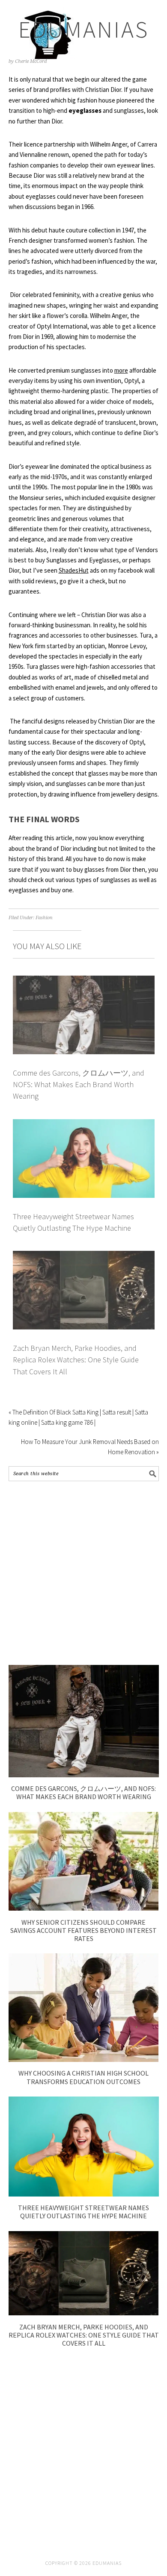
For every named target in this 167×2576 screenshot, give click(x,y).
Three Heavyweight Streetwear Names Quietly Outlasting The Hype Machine (83, 2212)
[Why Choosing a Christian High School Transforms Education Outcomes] (84, 2060)
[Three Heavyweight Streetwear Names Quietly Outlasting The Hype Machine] (84, 2194)
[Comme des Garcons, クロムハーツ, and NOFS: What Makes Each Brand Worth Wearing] (84, 1775)
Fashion (44, 918)
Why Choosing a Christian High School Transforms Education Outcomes (83, 2077)
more (121, 370)
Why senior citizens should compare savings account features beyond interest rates (83, 1930)
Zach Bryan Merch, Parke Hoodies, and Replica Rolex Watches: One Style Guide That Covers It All (76, 1360)
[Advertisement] (83, 1573)
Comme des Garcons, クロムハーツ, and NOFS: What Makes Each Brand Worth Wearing (79, 1085)
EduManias (84, 29)
